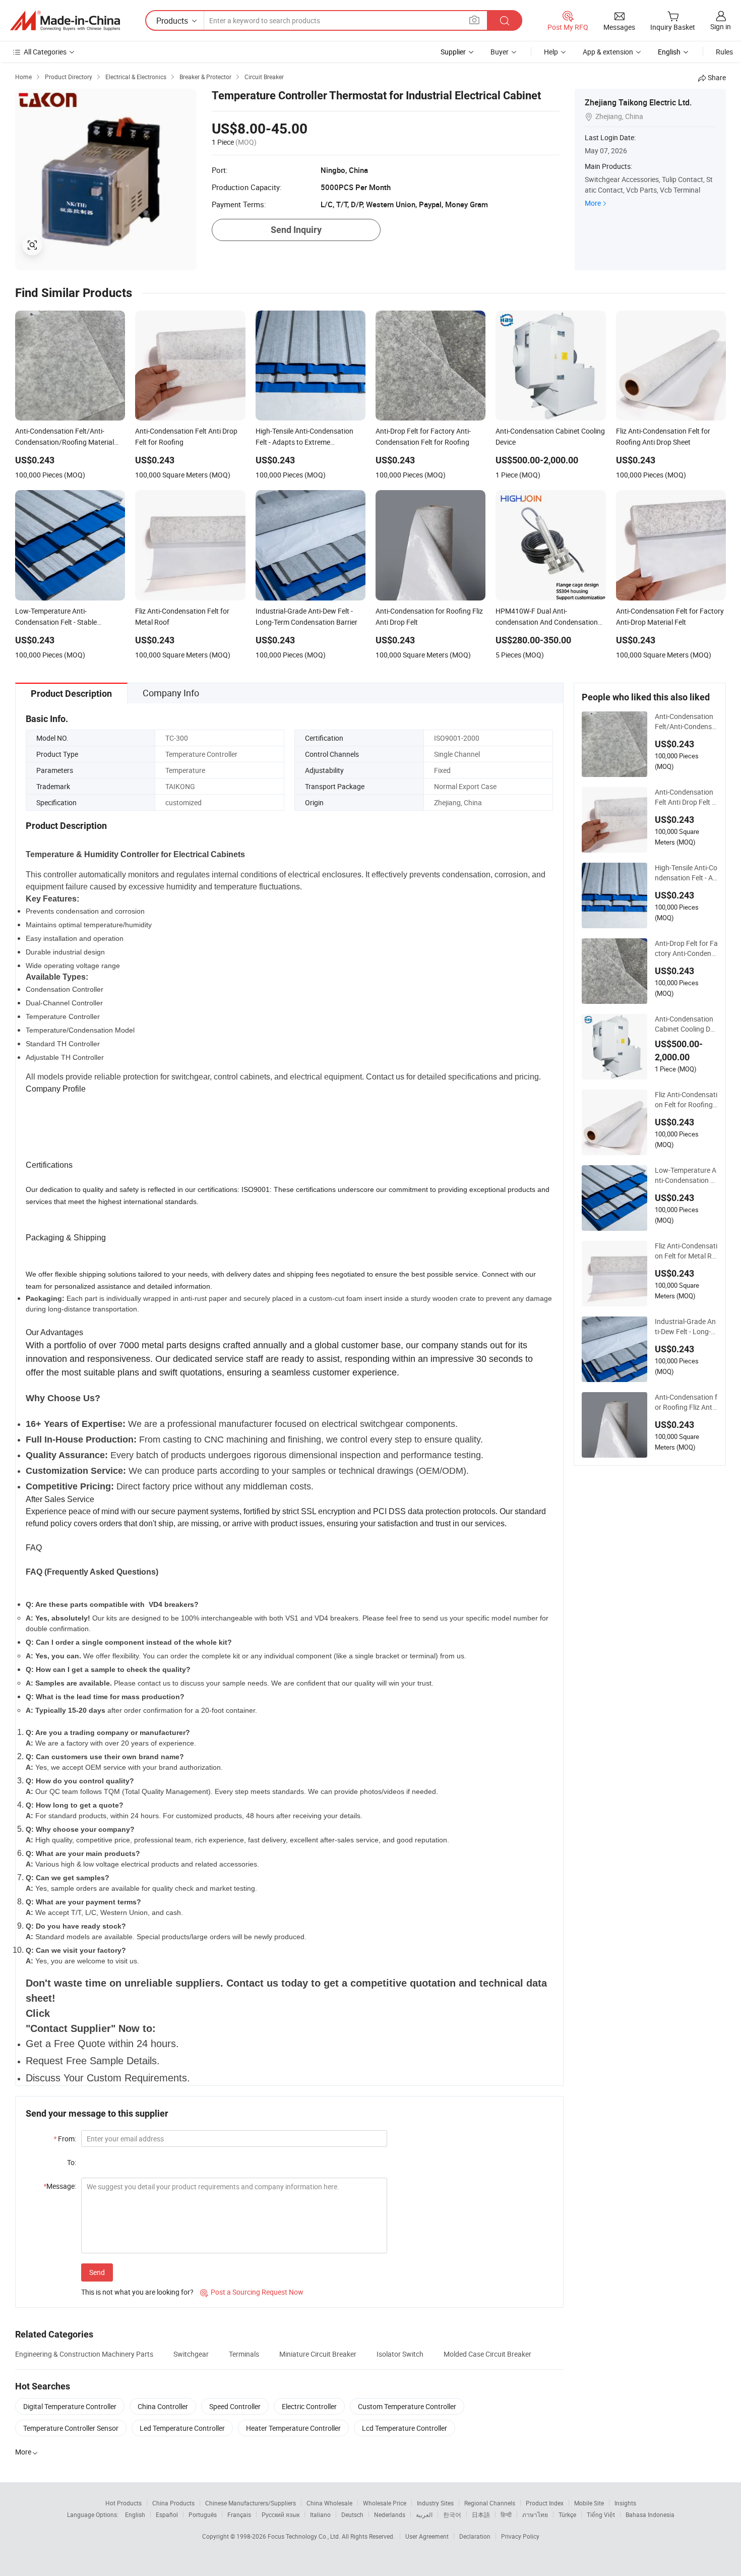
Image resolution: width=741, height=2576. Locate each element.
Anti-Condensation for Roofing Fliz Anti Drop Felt (686, 1402)
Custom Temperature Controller (407, 2406)
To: (72, 2162)
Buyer (500, 52)
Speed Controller (235, 2406)
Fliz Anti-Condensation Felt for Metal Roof (686, 1251)
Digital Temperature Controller (70, 2406)
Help (551, 52)
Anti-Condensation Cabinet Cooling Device (686, 1024)
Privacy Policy (520, 2536)
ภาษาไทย (535, 2514)
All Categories (45, 52)
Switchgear (191, 2354)
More (593, 203)
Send (97, 2272)
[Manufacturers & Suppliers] (65, 21)
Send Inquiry (296, 230)
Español (167, 2514)
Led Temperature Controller (182, 2428)
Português (203, 2514)
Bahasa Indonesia (650, 2514)
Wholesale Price (385, 2503)
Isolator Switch (400, 2354)
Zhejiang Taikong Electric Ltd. (638, 102)
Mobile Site (589, 2503)
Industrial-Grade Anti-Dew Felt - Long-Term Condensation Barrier (686, 1327)
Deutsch (352, 2514)
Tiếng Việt (601, 2514)
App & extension (608, 52)
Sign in (721, 26)
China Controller (163, 2406)
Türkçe (567, 2514)
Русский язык (281, 2514)
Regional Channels (490, 2503)
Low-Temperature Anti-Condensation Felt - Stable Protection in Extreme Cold (686, 1175)
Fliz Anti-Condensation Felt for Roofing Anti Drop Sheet (686, 1100)
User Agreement (427, 2536)
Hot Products (124, 2503)
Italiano (320, 2514)
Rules (724, 52)
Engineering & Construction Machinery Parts (84, 2354)
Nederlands (390, 2514)
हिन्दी (506, 2514)
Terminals (244, 2354)
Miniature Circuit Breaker (318, 2354)
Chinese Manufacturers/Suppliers (251, 2503)
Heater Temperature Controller (293, 2428)
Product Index (545, 2503)
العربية (424, 2514)
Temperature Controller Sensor (71, 2428)
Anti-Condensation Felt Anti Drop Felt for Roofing (685, 797)
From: (65, 2139)
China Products (173, 2503)
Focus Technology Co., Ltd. (305, 2536)
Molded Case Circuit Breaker (487, 2354)
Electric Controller (309, 2406)
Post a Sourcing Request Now (252, 2292)
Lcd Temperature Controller (405, 2428)
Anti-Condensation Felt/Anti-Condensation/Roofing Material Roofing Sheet (686, 722)
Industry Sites (435, 2503)
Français (239, 2514)
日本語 (481, 2514)
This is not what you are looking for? (137, 2292)
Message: (60, 2186)
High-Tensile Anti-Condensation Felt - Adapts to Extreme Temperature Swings (686, 873)
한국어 (452, 2514)
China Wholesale (329, 2503)
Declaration (475, 2536)
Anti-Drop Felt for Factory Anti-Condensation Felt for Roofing (686, 948)
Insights (625, 2503)
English (135, 2514)
